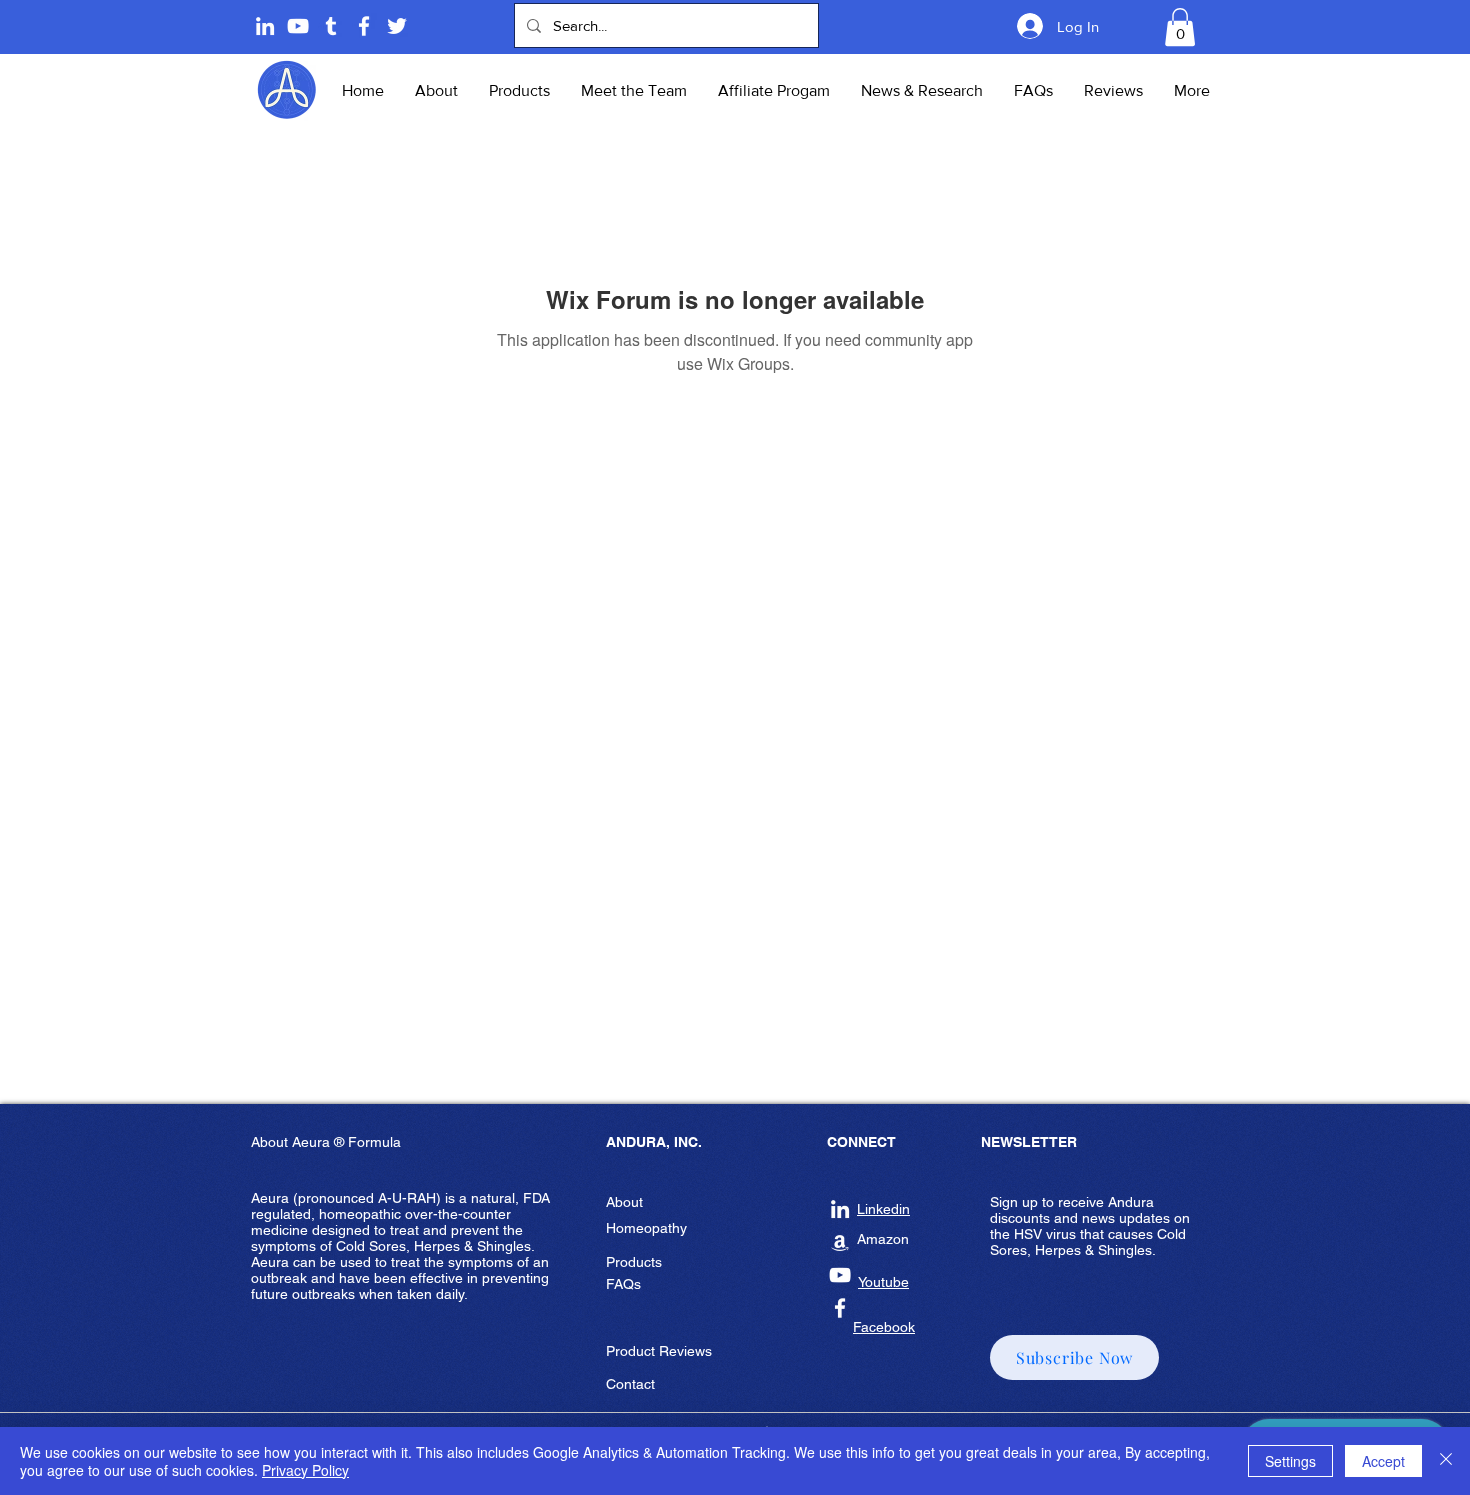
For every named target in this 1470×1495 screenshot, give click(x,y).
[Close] (1446, 1461)
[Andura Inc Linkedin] (840, 1209)
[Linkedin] (265, 26)
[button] (1180, 27)
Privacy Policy (305, 1470)
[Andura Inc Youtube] (840, 1275)
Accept (1383, 1461)
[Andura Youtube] (298, 26)
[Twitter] (397, 26)
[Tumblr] (331, 26)
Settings (1290, 1461)
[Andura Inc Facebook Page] (364, 26)
